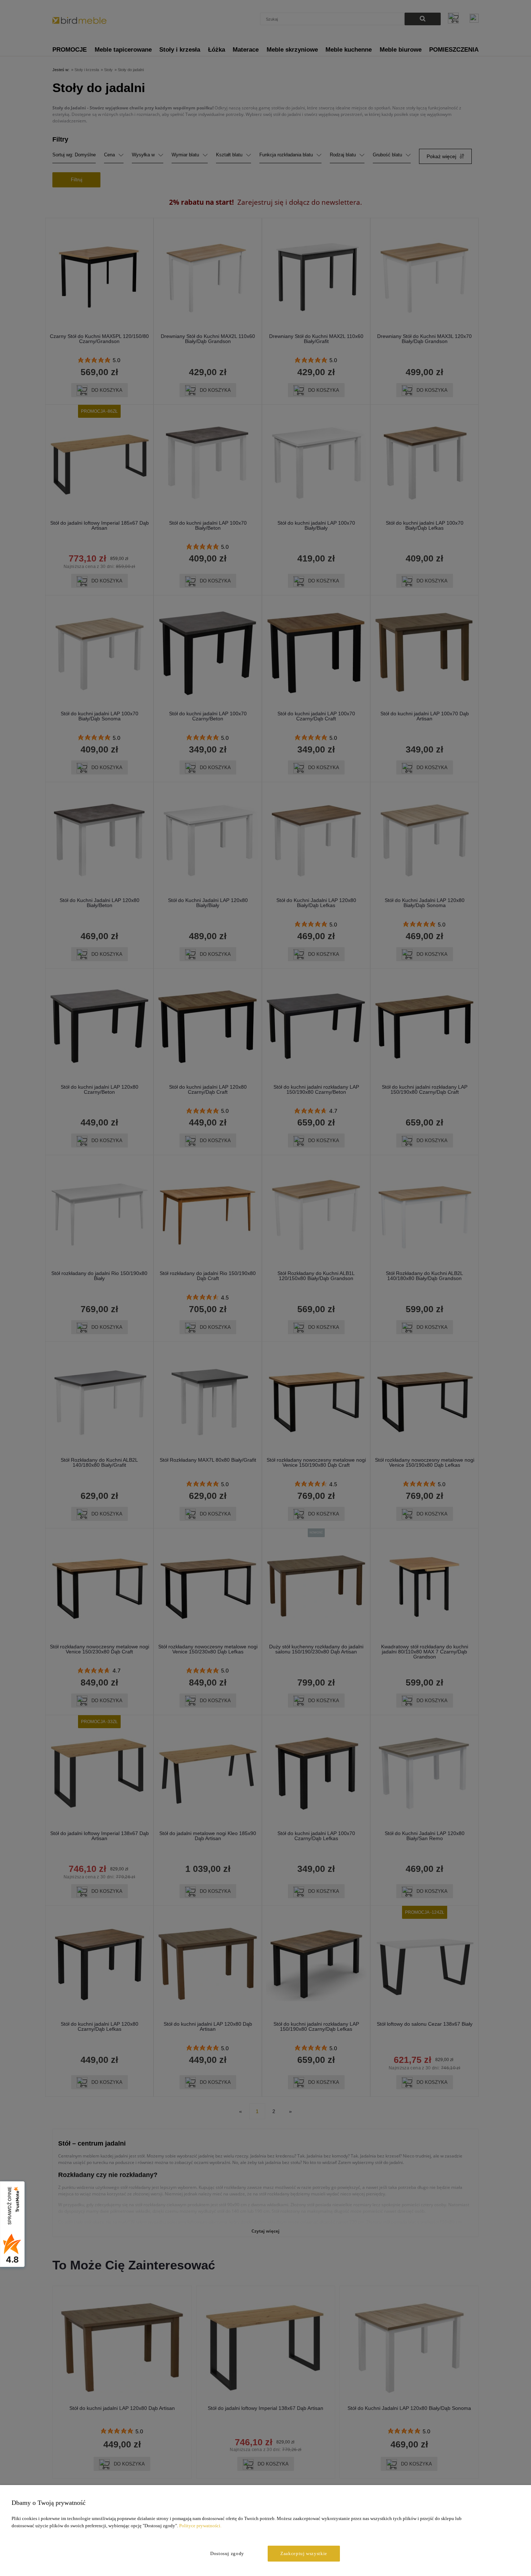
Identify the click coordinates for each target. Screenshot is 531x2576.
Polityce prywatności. (200, 2526)
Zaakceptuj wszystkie (304, 2553)
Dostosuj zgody (227, 2553)
